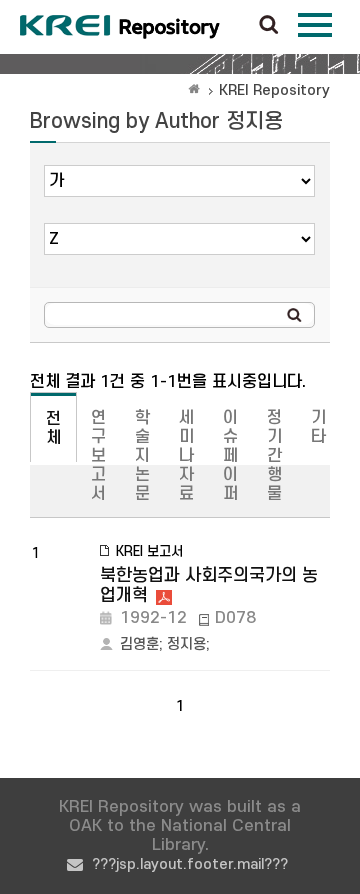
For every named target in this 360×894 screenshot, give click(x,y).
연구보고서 (98, 456)
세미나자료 (186, 456)
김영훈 (139, 644)
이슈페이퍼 (230, 456)
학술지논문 (142, 456)
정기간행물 (274, 456)
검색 (269, 26)
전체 (53, 428)
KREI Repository (274, 90)
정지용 (186, 644)
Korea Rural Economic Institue (120, 27)
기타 (318, 427)
